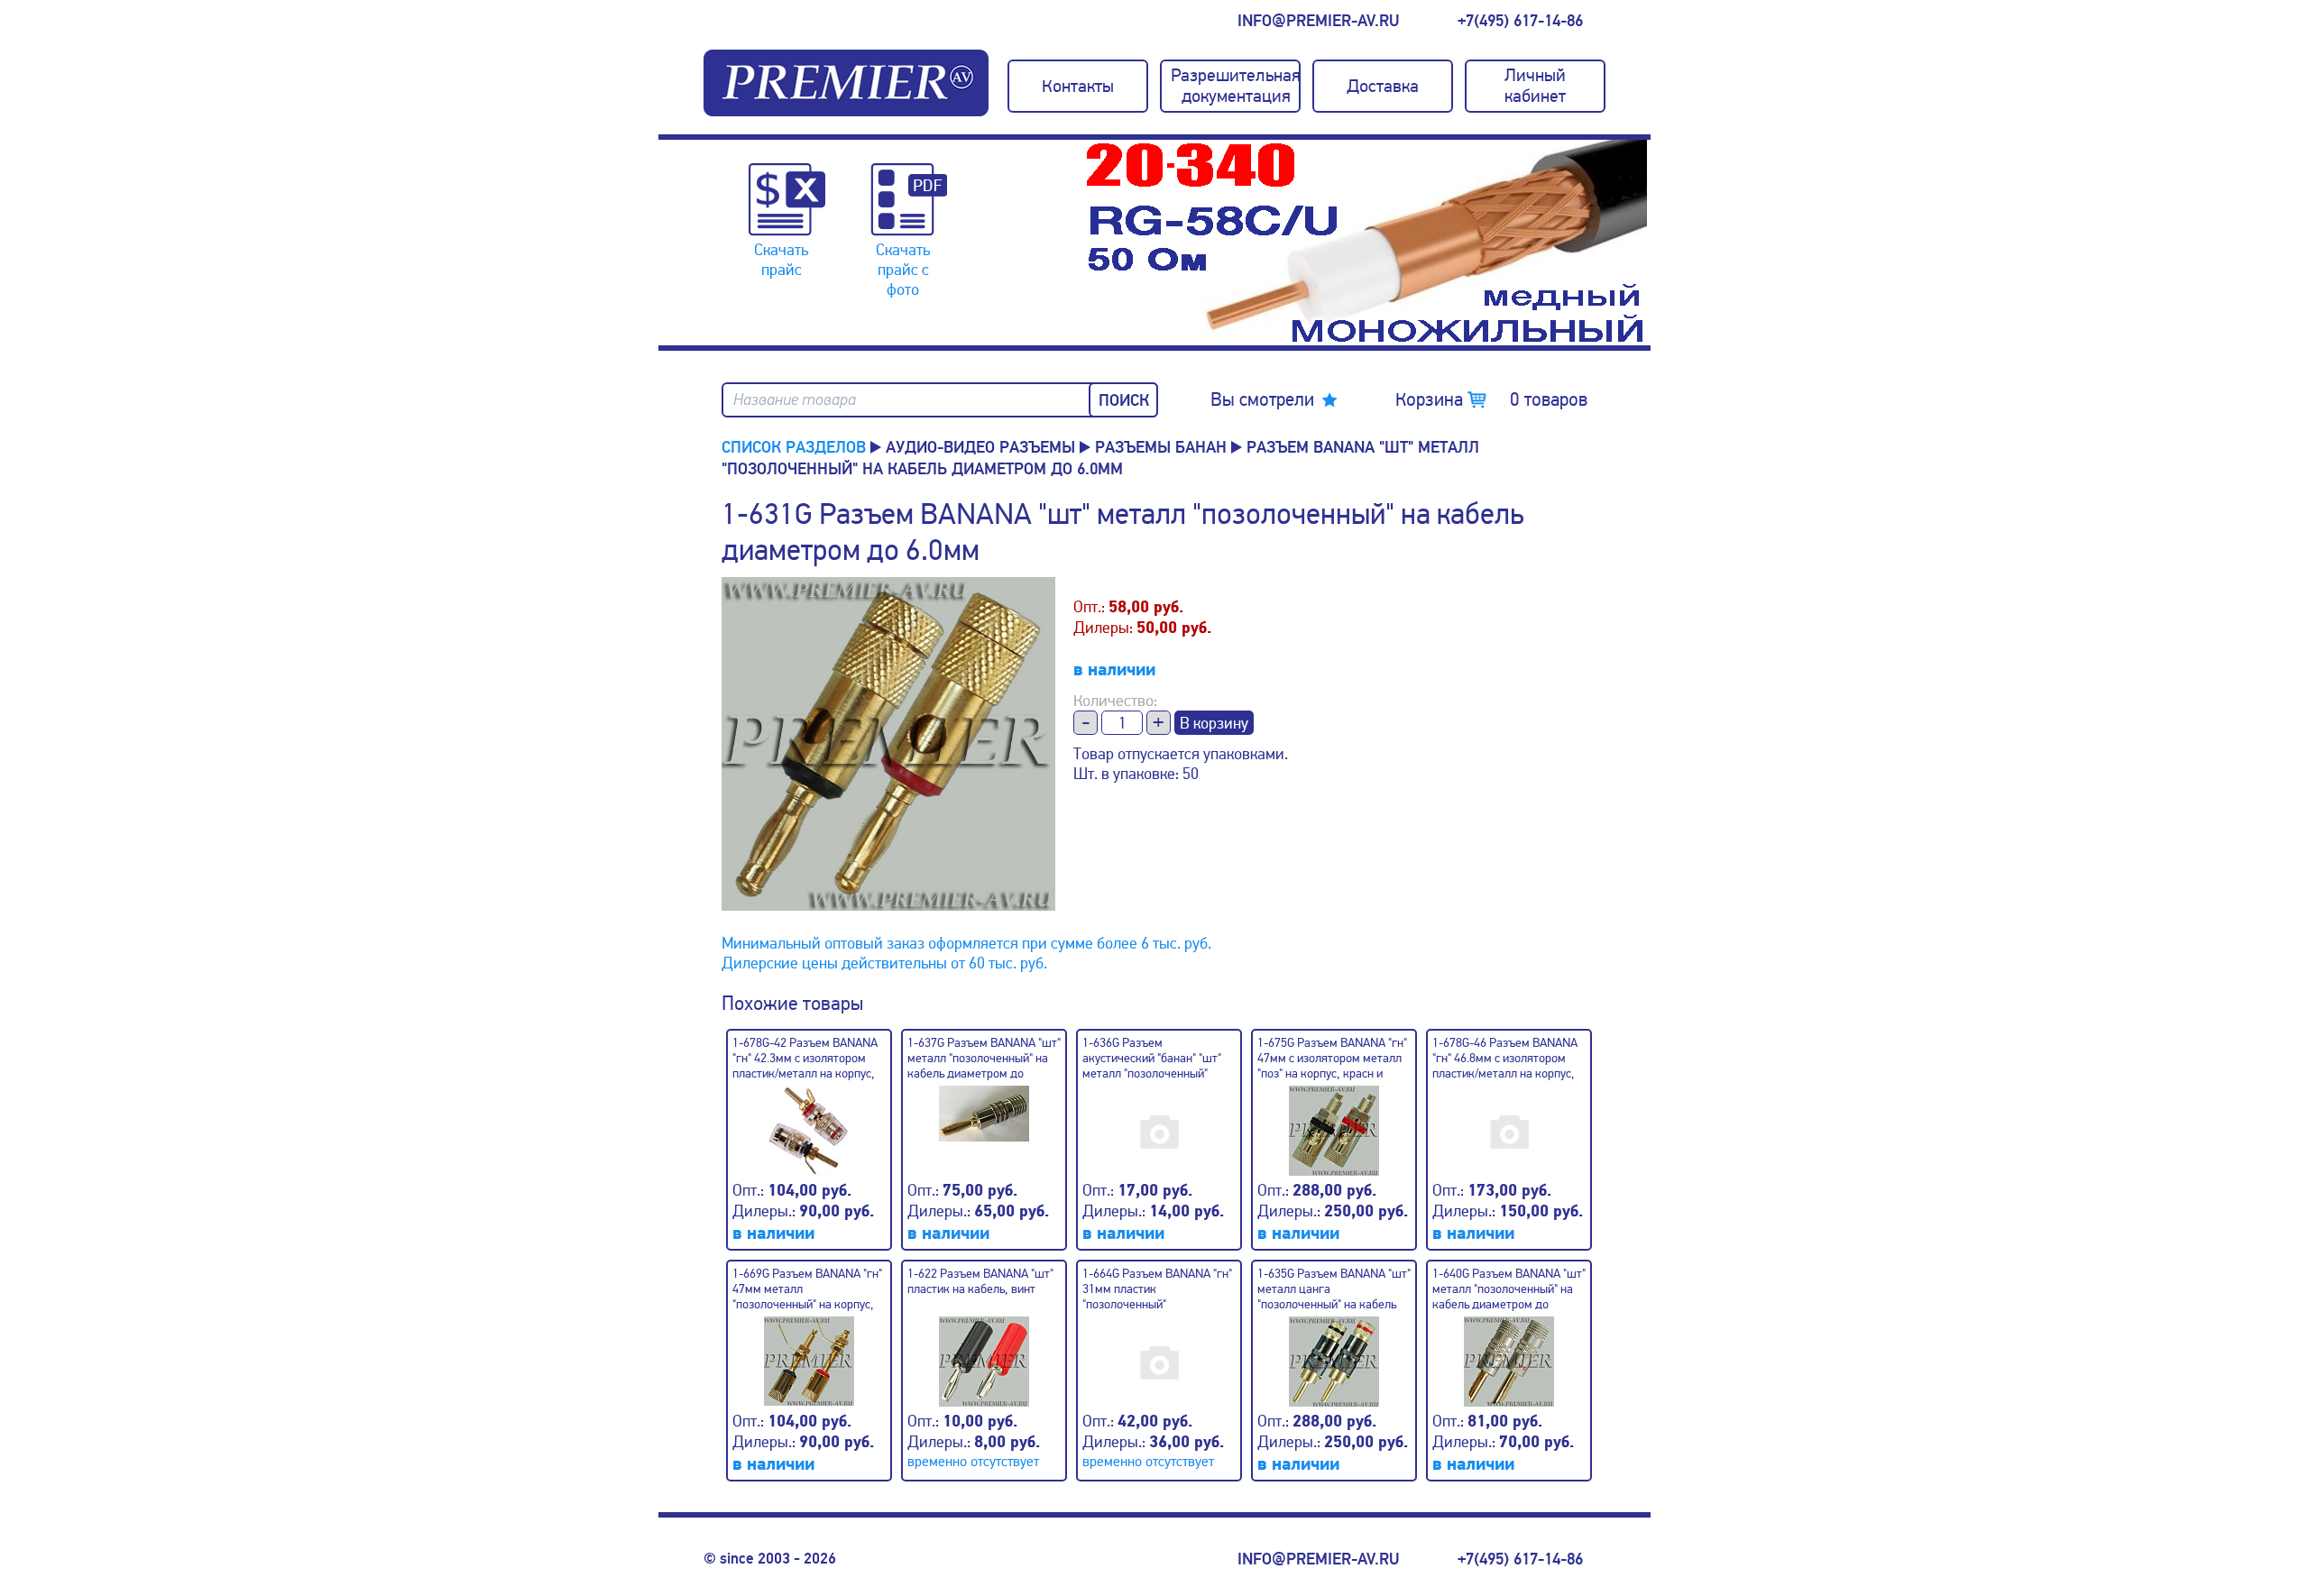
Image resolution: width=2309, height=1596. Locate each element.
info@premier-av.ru (1318, 21)
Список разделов (794, 447)
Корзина (1491, 399)
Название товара (795, 400)
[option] (1366, 243)
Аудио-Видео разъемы (980, 447)
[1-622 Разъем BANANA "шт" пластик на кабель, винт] (984, 1354)
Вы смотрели (1262, 399)
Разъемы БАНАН (1161, 447)
